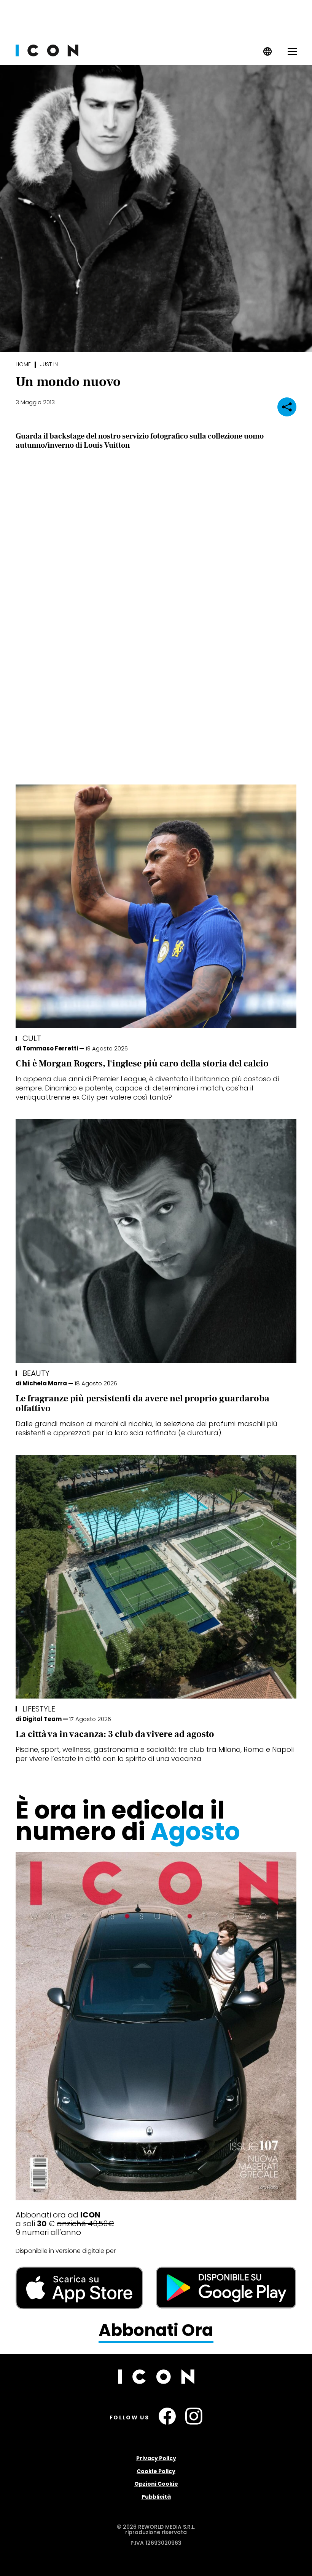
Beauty (36, 1373)
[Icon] (47, 54)
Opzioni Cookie (156, 2484)
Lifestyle (39, 1709)
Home (23, 364)
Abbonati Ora (156, 2330)
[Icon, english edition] (268, 54)
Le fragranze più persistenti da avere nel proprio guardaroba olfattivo (142, 1403)
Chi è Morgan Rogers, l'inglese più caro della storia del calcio (142, 1064)
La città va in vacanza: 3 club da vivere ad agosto (115, 1734)
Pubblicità (156, 2497)
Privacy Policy (156, 2458)
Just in (49, 364)
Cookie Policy (156, 2471)
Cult (32, 1038)
